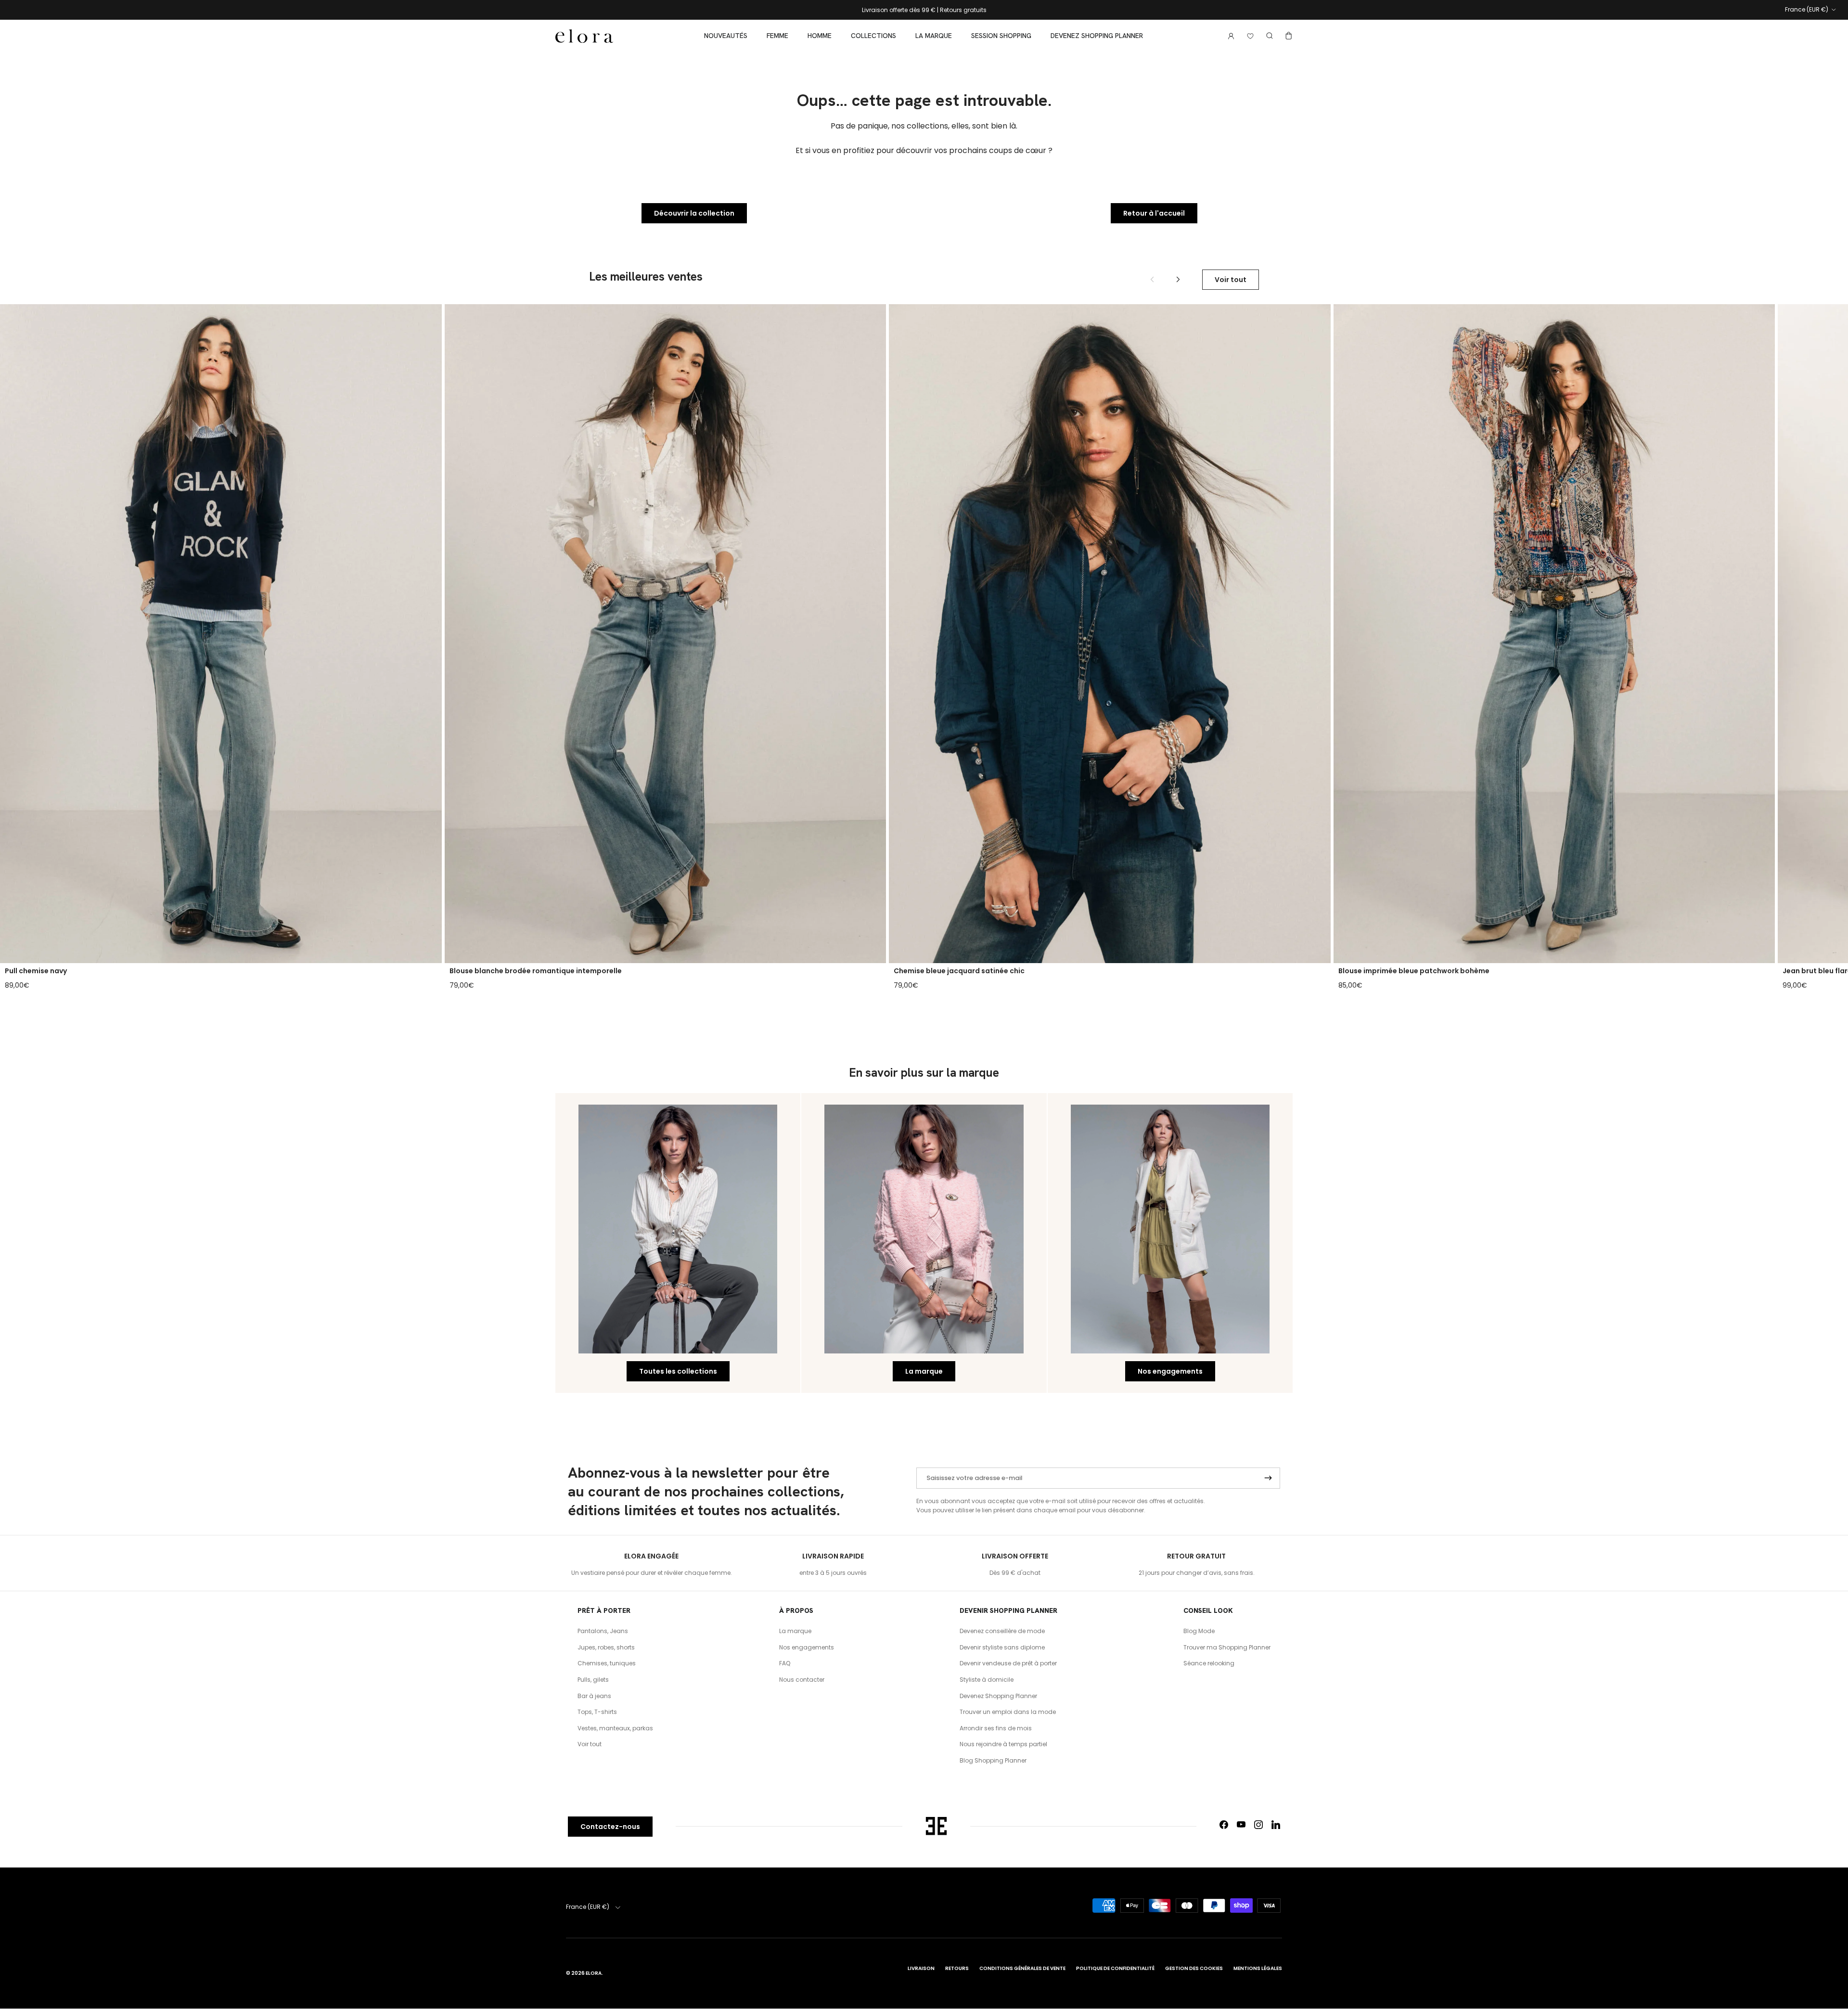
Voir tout (1231, 280)
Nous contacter (802, 1680)
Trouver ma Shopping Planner (1227, 1647)
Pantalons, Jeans (603, 1631)
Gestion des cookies (1194, 1968)
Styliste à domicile (987, 1680)
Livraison (921, 1968)
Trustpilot (951, 11)
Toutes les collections (678, 1371)
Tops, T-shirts (597, 1712)
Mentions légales (1258, 1968)
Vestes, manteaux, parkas (615, 1728)
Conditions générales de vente (1022, 1968)
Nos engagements (1170, 1371)
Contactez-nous (610, 1827)
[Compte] (1229, 36)
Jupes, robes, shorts (606, 1647)
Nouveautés (726, 36)
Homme (820, 36)
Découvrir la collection (694, 213)
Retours (957, 1968)
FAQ (785, 1663)
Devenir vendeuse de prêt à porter (1008, 1663)
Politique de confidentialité (1115, 1968)
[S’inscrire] (1268, 1478)
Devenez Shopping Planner (1097, 36)
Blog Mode (1199, 1631)
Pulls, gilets (593, 1680)
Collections (873, 36)
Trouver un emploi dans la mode (1008, 1712)
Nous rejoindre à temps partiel (1003, 1744)
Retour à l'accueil (1154, 213)
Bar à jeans (594, 1696)
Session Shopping (1001, 36)
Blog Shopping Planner (993, 1760)
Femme (777, 36)
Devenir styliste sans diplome (1002, 1647)
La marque (934, 36)
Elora (594, 1973)
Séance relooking (1209, 1663)
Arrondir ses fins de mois (996, 1728)
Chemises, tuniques (607, 1663)
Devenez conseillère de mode (1002, 1631)
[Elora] (584, 36)
